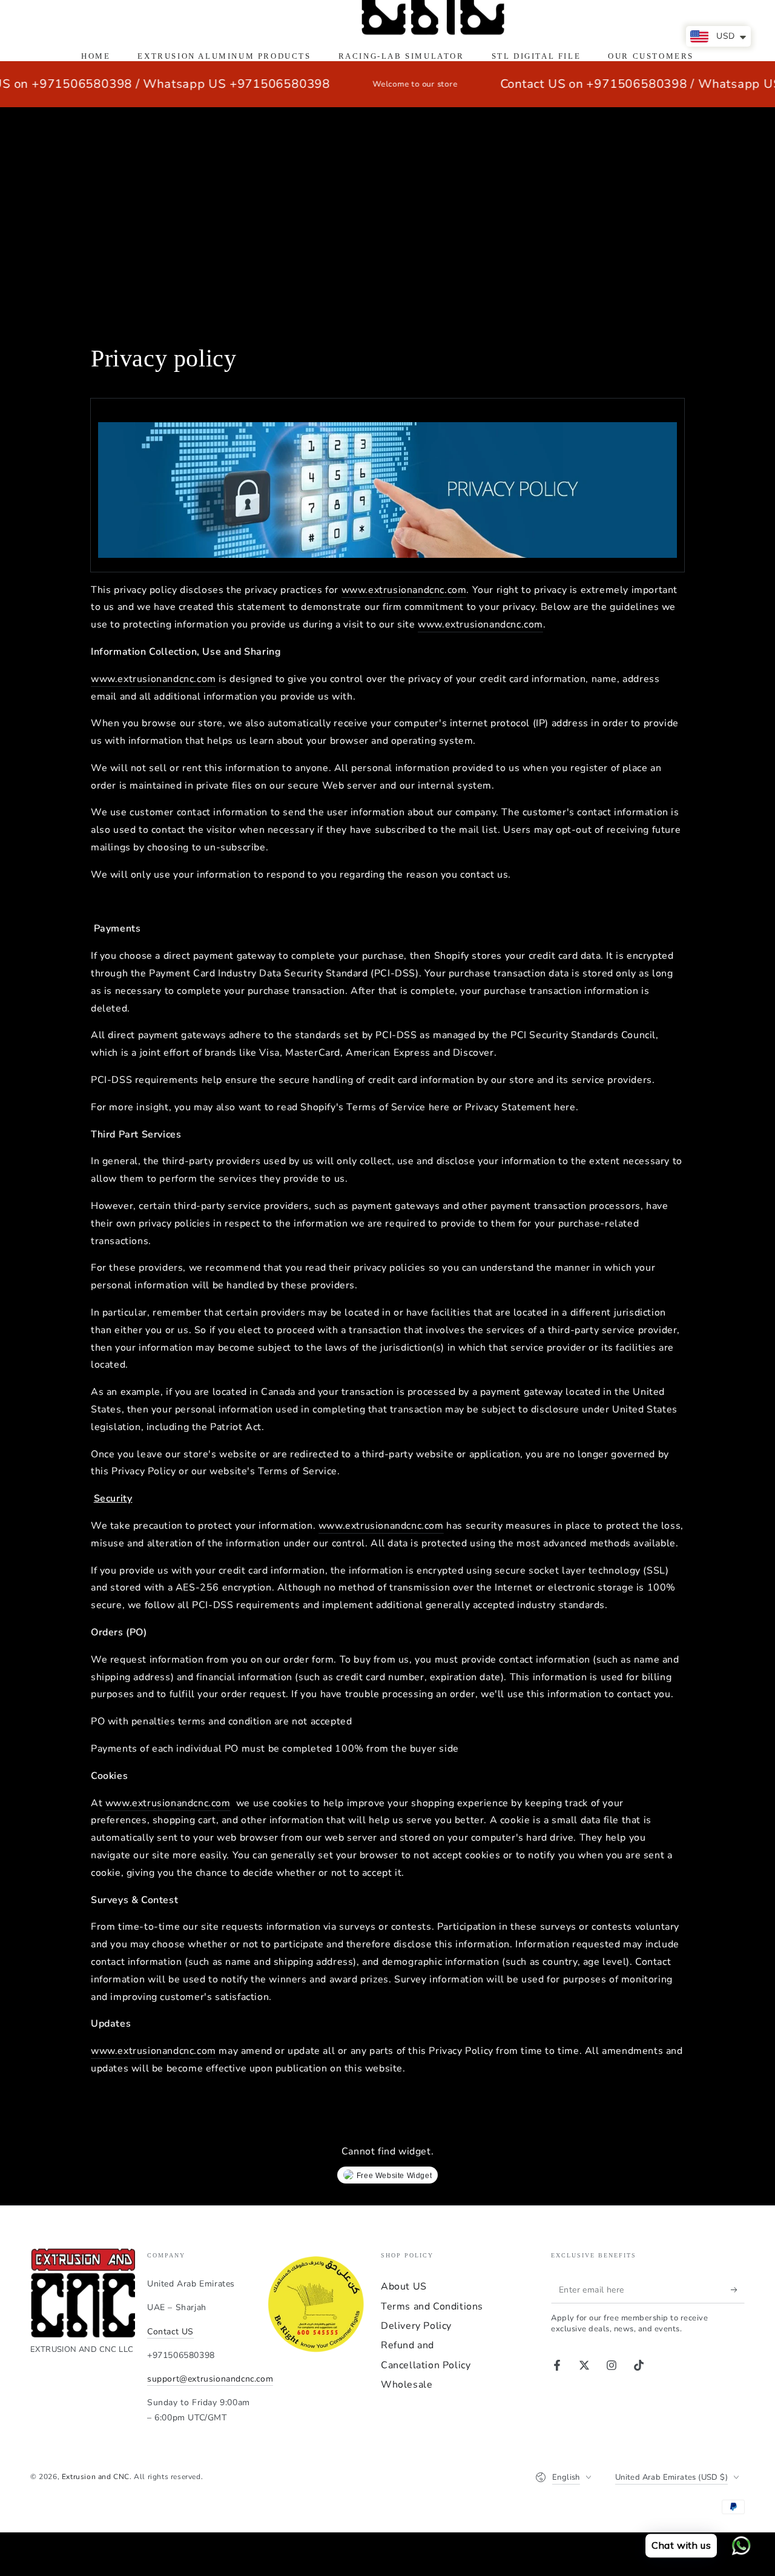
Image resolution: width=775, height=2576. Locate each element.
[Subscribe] (738, 2290)
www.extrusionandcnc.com (404, 590)
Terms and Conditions (432, 2306)
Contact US (170, 2332)
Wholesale (407, 2385)
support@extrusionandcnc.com (210, 2379)
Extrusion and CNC (96, 2477)
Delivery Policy (416, 2326)
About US (404, 2286)
